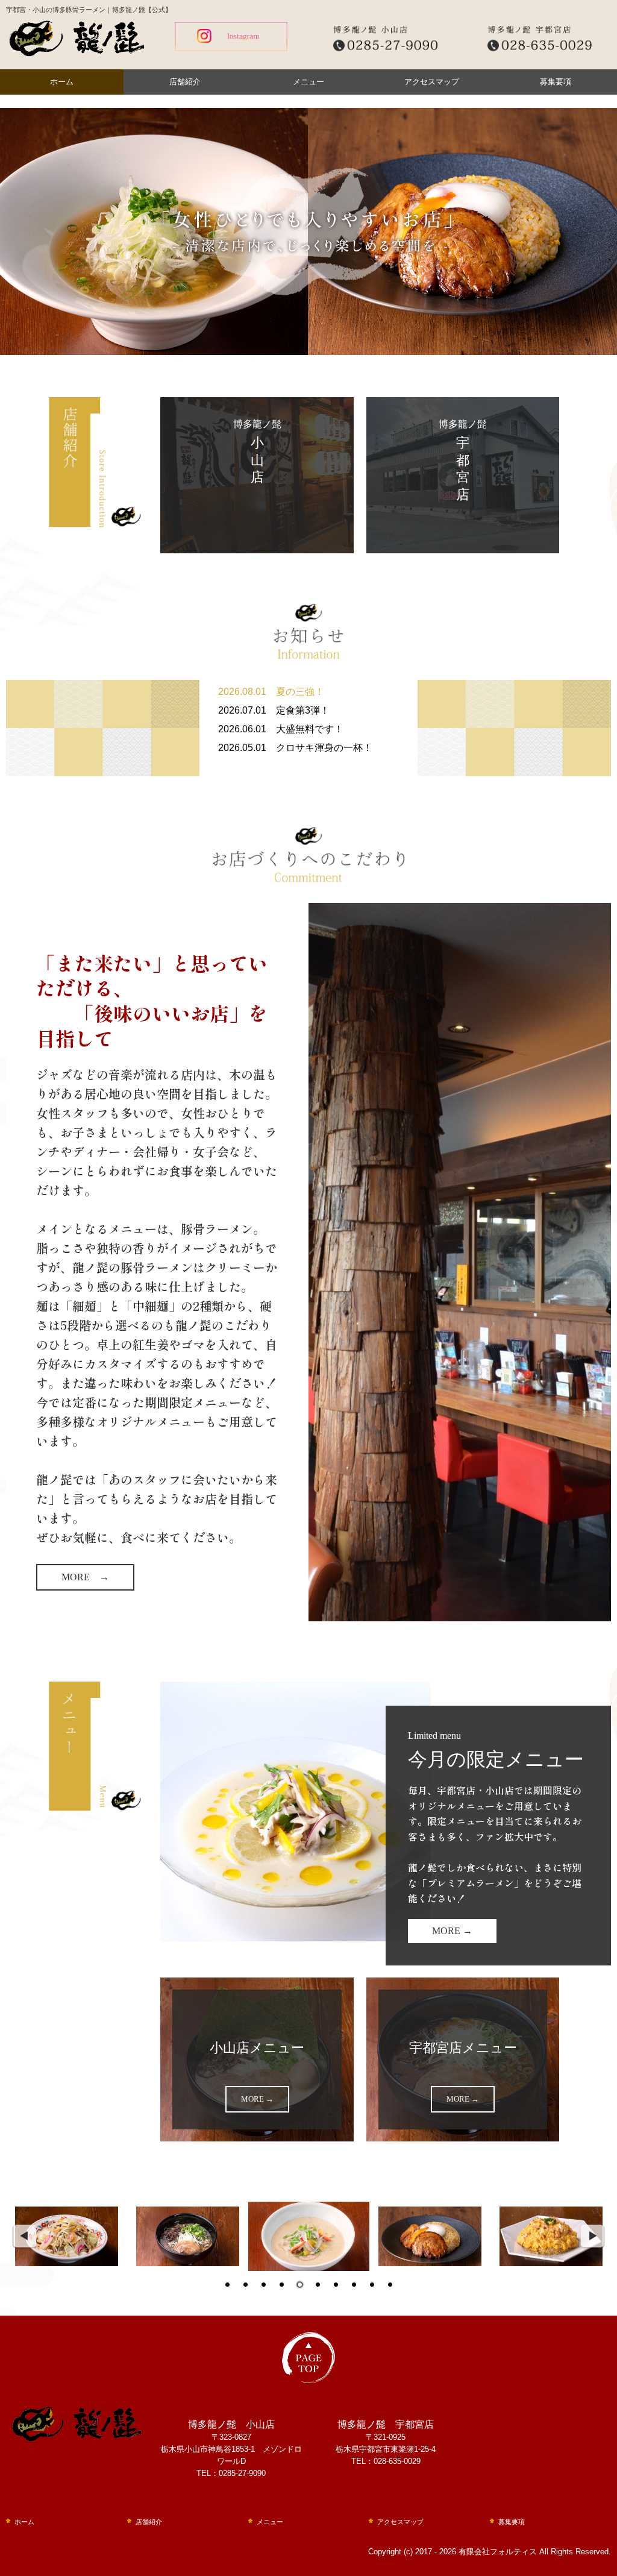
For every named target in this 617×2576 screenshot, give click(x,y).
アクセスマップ (432, 82)
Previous (24, 2237)
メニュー (308, 82)
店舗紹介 (185, 82)
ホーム (62, 82)
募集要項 (556, 82)
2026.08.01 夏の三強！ (271, 692)
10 (390, 2285)
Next (593, 2237)
